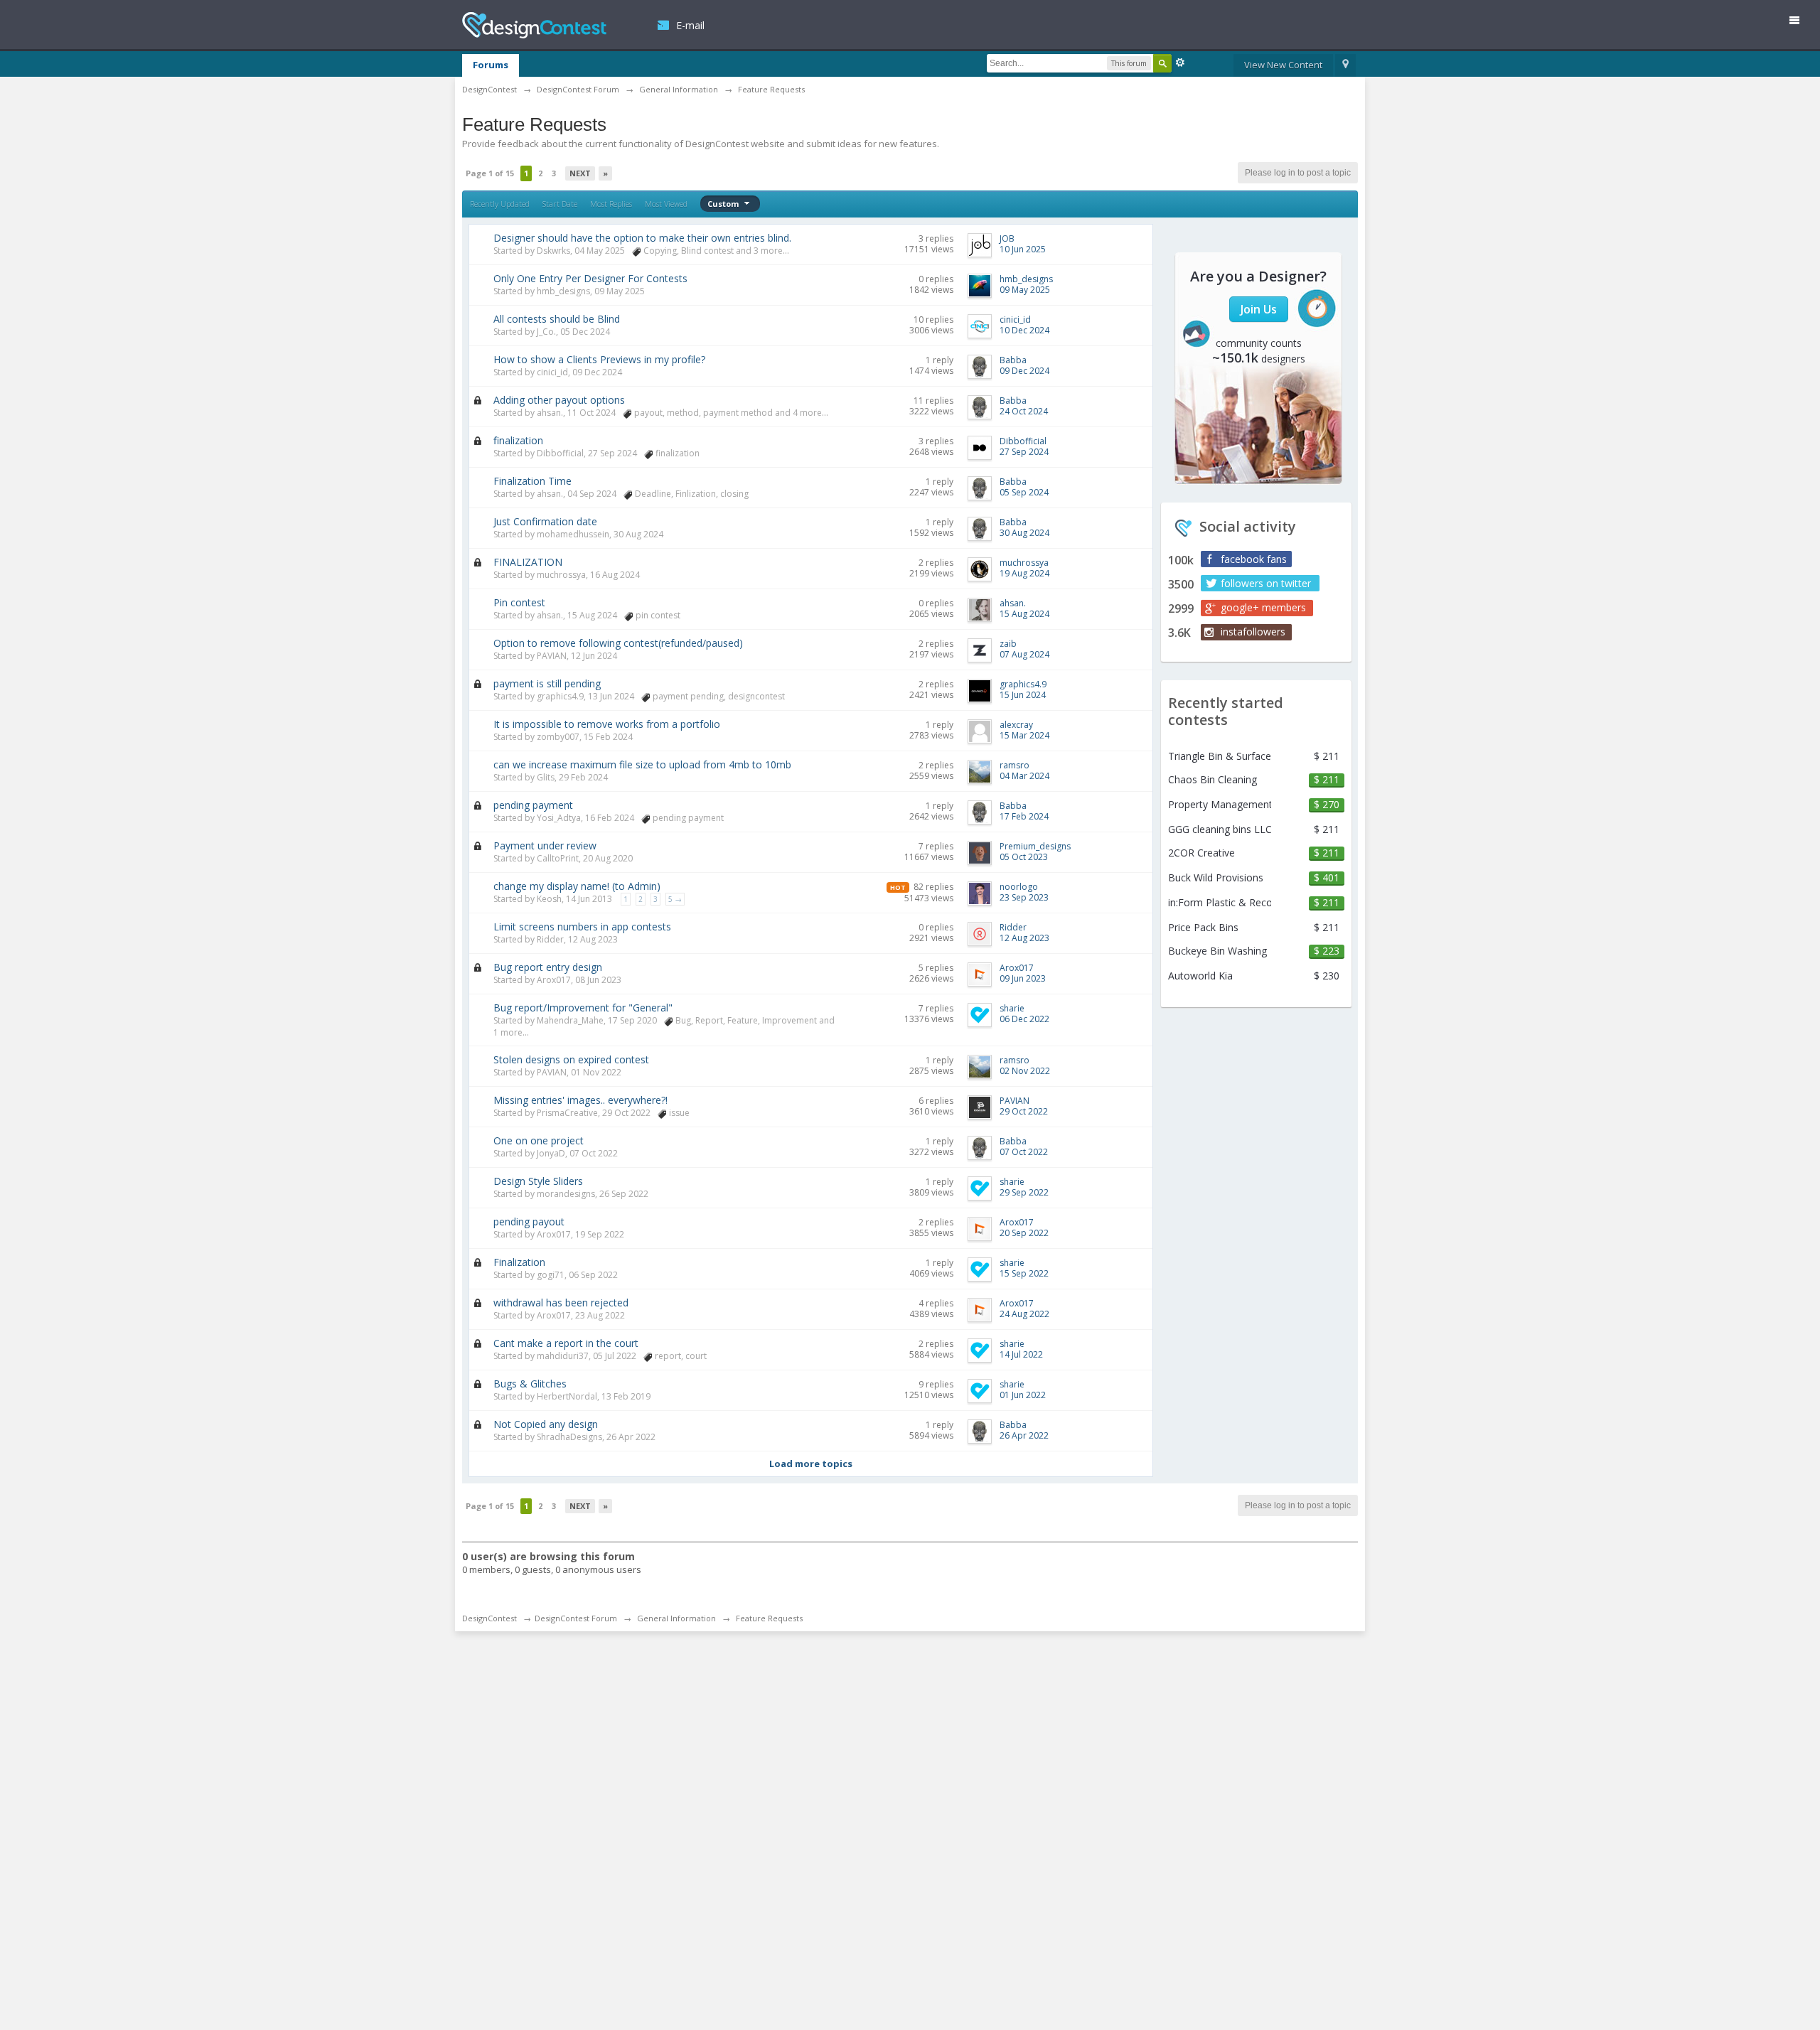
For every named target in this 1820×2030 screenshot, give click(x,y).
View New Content (1283, 65)
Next (580, 173)
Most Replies (611, 204)
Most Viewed (666, 204)
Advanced (1180, 63)
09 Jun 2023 (1023, 978)
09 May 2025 (1025, 290)
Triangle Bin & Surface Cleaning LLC (1220, 756)
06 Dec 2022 (1024, 1019)
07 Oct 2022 (1024, 1152)
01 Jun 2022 (1023, 1395)
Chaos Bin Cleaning (1213, 780)
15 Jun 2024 (1023, 695)
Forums (491, 65)
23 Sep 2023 (1024, 897)
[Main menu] (1800, 23)
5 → (675, 899)
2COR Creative (1201, 853)
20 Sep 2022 (1024, 1233)
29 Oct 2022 (1024, 1111)
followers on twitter (1266, 583)
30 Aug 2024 (1024, 533)
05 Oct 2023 (1024, 857)
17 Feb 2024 (1024, 816)
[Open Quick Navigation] (1345, 65)
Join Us (1259, 309)
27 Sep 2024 (1024, 452)
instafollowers (1253, 632)
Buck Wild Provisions (1216, 878)
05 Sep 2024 (1024, 492)
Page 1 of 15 (490, 173)
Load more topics (811, 1464)
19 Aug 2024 (1024, 573)
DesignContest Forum (576, 1618)
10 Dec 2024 (1024, 330)
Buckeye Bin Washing (1217, 951)
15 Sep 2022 (1024, 1273)
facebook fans (1254, 559)
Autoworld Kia (1200, 976)
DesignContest (534, 25)
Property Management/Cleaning (1220, 805)
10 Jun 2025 (1023, 249)
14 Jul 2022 (1021, 1354)
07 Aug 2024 (1024, 654)
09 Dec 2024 (1024, 371)
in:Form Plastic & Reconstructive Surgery (1220, 903)
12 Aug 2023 (1024, 938)
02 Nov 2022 (1025, 1071)
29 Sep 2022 (1024, 1192)
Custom (724, 204)
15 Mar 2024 (1024, 735)
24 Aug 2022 (1024, 1314)
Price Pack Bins (1203, 928)
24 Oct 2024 (1024, 411)
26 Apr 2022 (1024, 1435)
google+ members (1263, 607)
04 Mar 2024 (1024, 776)
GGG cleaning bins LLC (1220, 829)
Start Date (560, 204)
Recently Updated (500, 204)
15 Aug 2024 (1024, 614)
